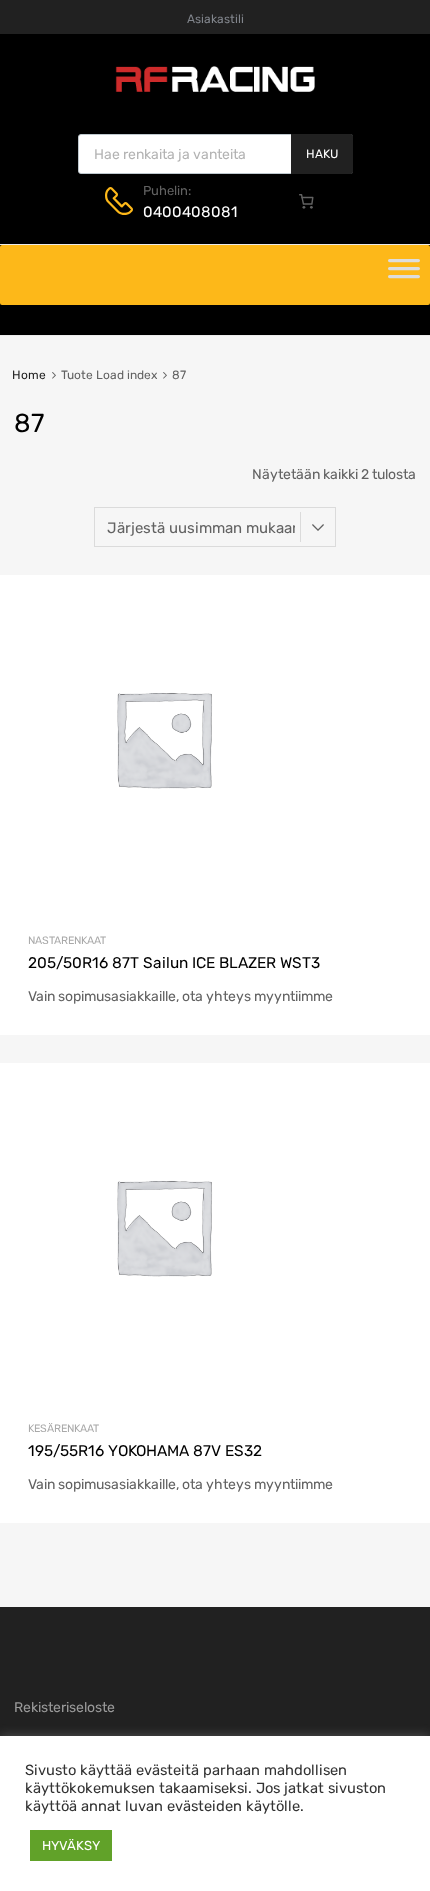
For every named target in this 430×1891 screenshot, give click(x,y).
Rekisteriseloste (64, 1707)
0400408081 (190, 212)
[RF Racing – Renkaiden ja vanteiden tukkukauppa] (215, 90)
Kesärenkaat (63, 1428)
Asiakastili (215, 19)
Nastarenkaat (67, 940)
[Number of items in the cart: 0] (307, 201)
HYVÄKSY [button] (71, 1845)
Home (29, 375)
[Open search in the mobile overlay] (215, 154)
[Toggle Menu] (404, 275)
